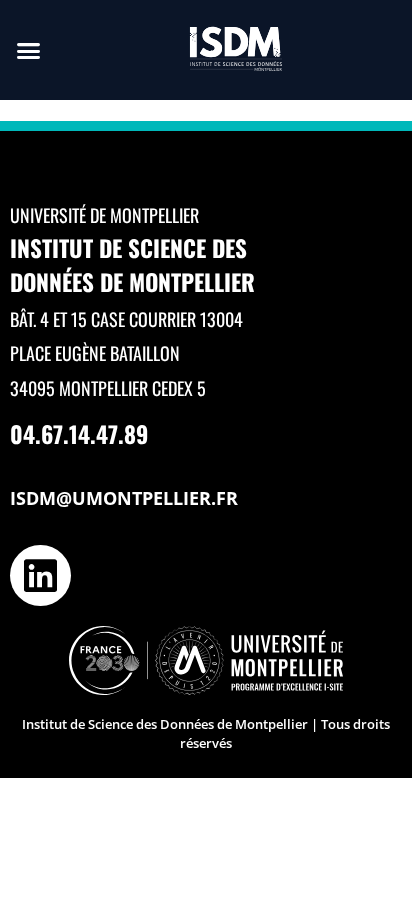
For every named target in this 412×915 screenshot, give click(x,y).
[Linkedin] (40, 575)
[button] (29, 50)
